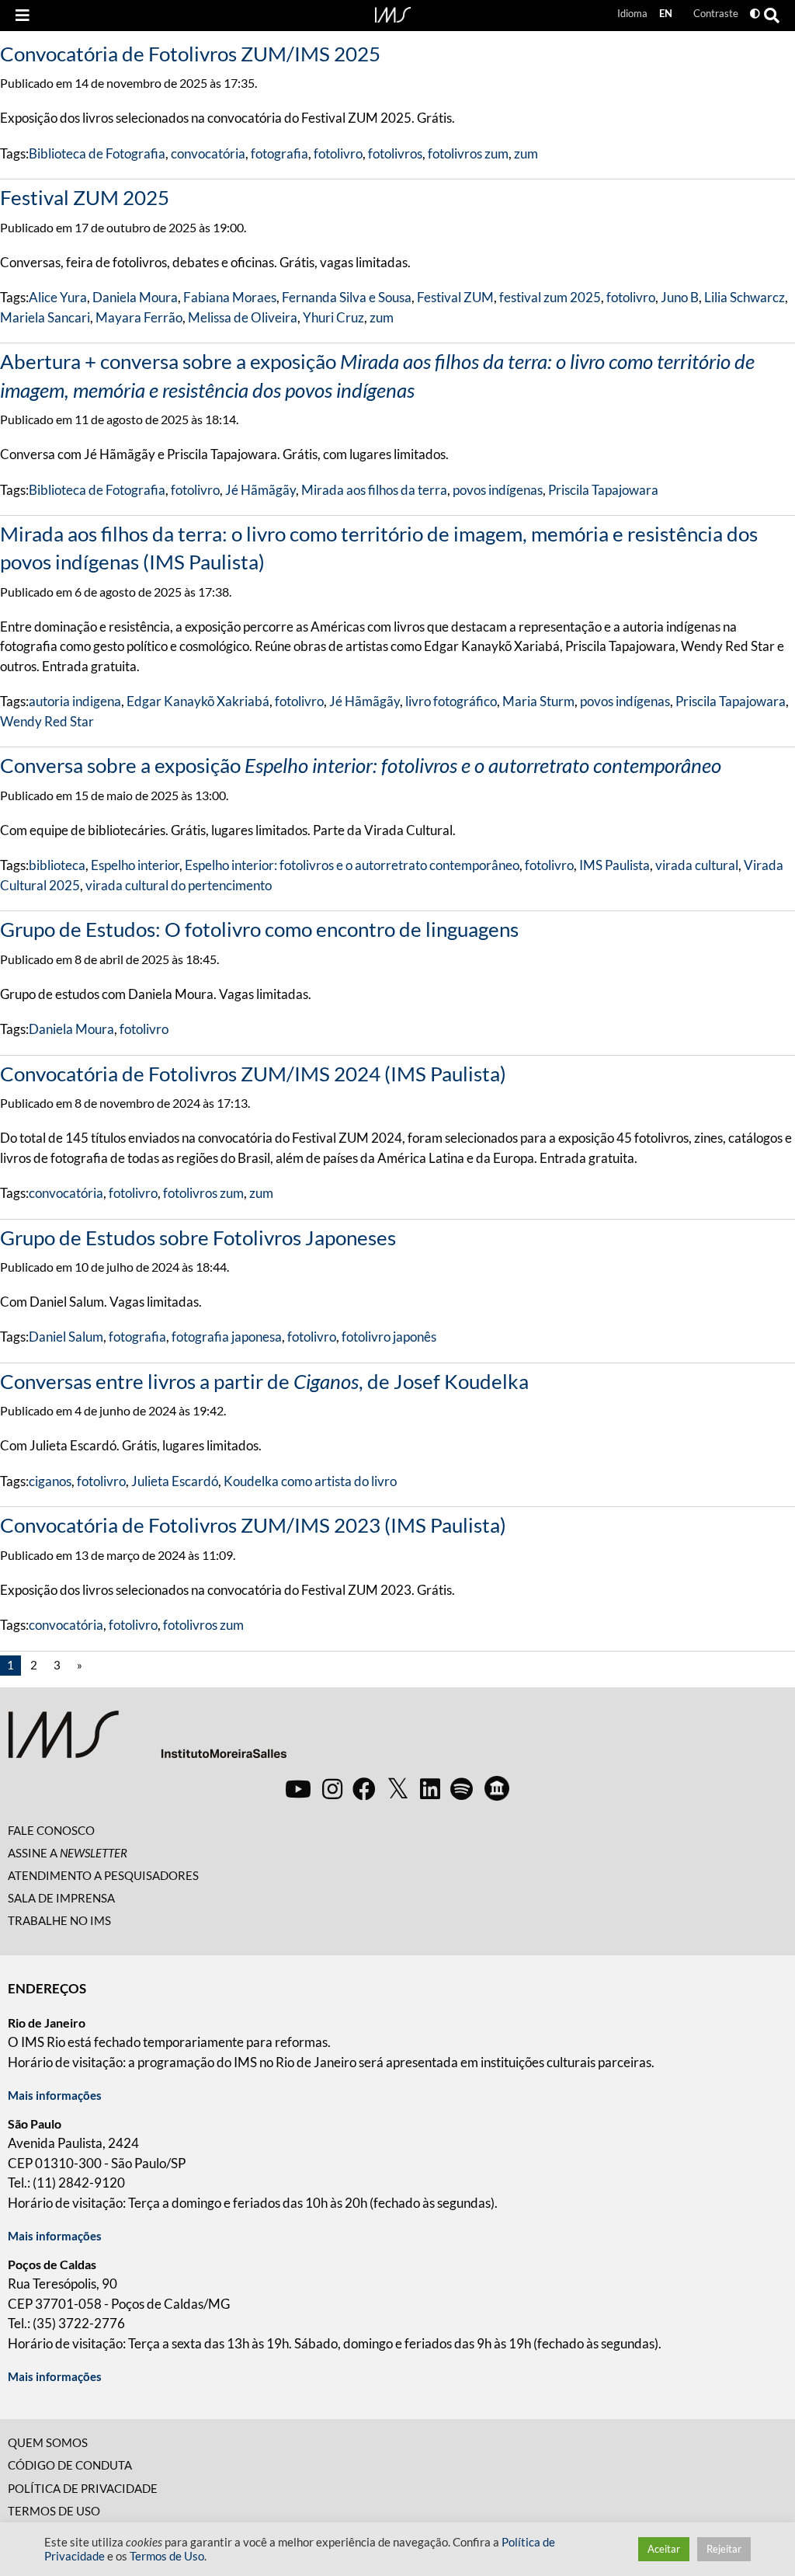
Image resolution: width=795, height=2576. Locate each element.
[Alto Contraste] (755, 14)
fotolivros (395, 153)
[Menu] (23, 16)
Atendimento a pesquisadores (103, 1875)
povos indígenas (498, 490)
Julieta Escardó (175, 1481)
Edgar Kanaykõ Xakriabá (198, 701)
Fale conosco (51, 1830)
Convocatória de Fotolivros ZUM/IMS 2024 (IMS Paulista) (253, 1074)
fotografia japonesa (227, 1337)
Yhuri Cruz (333, 317)
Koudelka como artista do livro (310, 1481)
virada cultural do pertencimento (179, 885)
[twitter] (398, 1789)
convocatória (208, 153)
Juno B (680, 297)
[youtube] (298, 1788)
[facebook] (364, 1788)
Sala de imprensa (61, 1898)
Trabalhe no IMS (59, 1920)
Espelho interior (135, 865)
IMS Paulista (614, 865)
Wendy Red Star (47, 721)
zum (526, 153)
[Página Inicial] (393, 13)
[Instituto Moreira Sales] (147, 1741)
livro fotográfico (451, 701)
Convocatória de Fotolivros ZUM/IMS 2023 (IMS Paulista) (253, 1525)
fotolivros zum (468, 153)
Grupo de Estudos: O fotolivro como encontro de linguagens (259, 929)
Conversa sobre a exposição (361, 765)
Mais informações (55, 2095)
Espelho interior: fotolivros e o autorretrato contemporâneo (352, 865)
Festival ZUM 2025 (85, 197)
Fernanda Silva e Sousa (347, 297)
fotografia (279, 153)
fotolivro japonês (389, 1337)
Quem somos (48, 2442)
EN (666, 13)
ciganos (50, 1481)
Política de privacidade (83, 2488)
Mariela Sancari (45, 317)
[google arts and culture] (497, 1788)
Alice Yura (58, 297)
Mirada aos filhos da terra (374, 490)
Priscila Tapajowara (603, 490)
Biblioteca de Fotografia (97, 153)
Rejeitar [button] (724, 2549)
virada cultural (697, 865)
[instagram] (332, 1788)
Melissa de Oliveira (243, 317)
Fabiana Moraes (230, 297)
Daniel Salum (66, 1337)
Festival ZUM (455, 297)
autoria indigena (75, 701)
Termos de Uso (54, 2511)
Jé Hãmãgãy (260, 490)
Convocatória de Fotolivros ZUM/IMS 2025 (190, 54)
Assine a (68, 1853)
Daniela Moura (135, 297)
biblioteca (57, 865)
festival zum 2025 (550, 297)
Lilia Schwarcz (745, 297)
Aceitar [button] (664, 2549)
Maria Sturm (538, 701)
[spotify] (462, 1788)
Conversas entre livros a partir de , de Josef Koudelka (264, 1381)
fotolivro (338, 153)
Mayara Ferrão (139, 317)
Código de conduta (70, 2465)
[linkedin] (430, 1788)
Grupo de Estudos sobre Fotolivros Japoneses (198, 1238)
